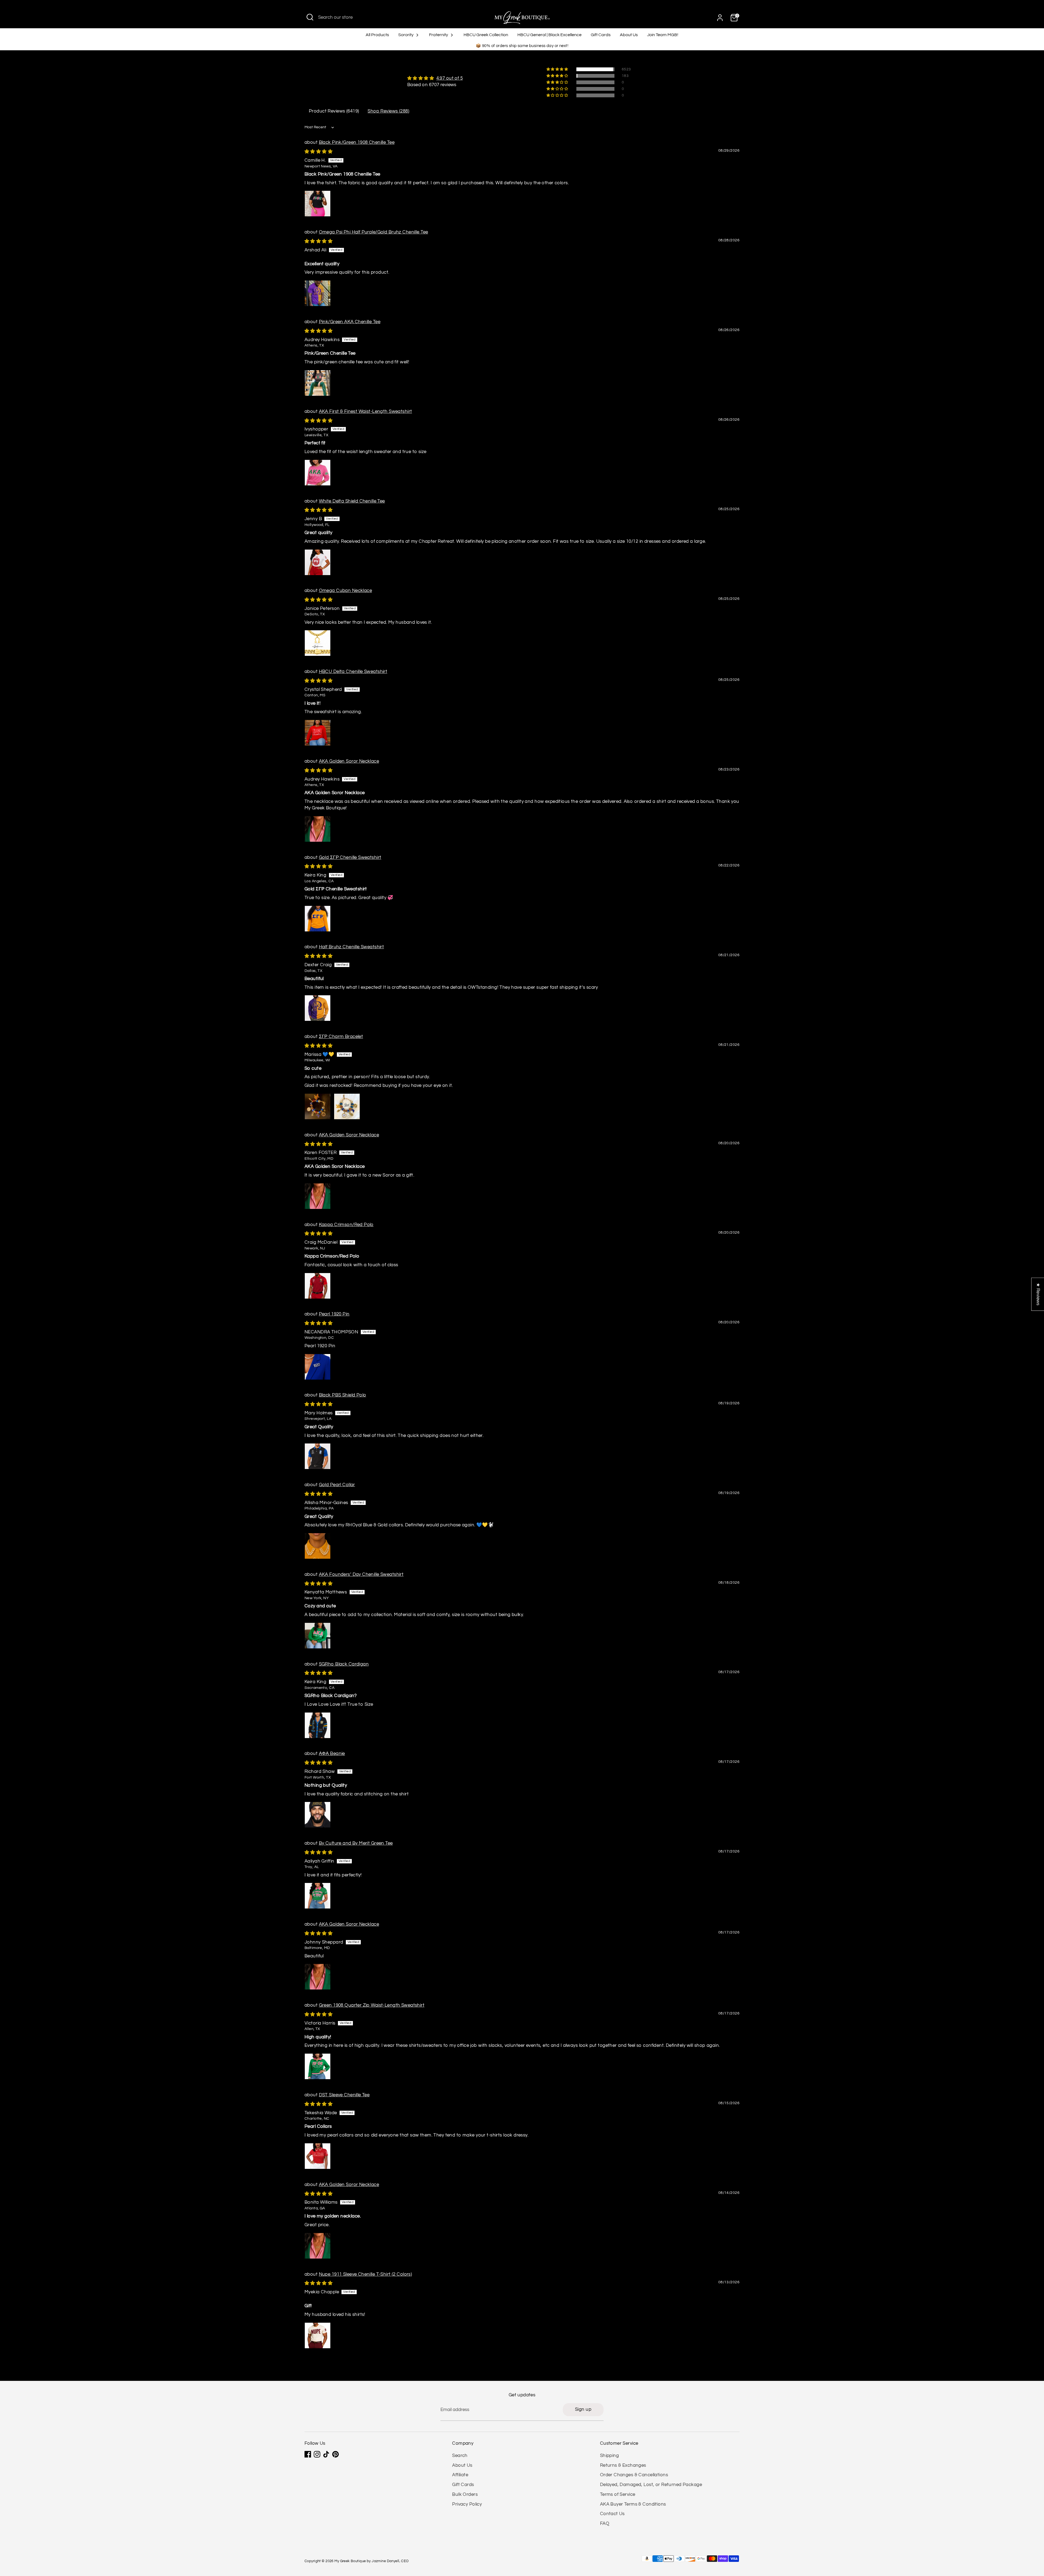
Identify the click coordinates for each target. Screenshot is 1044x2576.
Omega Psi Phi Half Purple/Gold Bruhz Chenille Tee (374, 232)
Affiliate (460, 2475)
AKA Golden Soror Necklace (349, 761)
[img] (435, 78)
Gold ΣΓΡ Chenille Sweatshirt (350, 857)
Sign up (583, 2409)
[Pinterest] (335, 2454)
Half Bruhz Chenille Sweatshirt (352, 947)
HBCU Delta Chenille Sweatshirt (353, 672)
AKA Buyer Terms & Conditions (633, 2504)
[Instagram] (317, 2454)
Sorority (406, 35)
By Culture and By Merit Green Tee (356, 1843)
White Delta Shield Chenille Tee (352, 501)
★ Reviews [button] (1038, 1294)
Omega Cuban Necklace (346, 591)
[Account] (720, 18)
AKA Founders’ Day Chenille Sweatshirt (361, 1574)
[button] (558, 69)
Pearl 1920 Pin (334, 1314)
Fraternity (439, 35)
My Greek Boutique (350, 2561)
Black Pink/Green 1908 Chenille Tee (357, 142)
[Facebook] (308, 2454)
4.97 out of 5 (450, 78)
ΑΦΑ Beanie (332, 1754)
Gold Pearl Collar (337, 1485)
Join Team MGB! (663, 35)
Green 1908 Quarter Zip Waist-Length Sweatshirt (372, 2005)
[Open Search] (310, 17)
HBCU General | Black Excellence (549, 35)
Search (460, 2456)
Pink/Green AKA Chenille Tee (350, 322)
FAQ (605, 2524)
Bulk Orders (465, 2494)
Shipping (609, 2456)
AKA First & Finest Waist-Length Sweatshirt (366, 411)
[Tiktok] (326, 2454)
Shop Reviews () (388, 111)
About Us (629, 35)
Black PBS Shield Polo (343, 1395)
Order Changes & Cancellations (634, 2475)
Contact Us (612, 2514)
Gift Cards (601, 35)
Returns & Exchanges (623, 2465)
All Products (377, 35)
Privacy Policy (467, 2504)
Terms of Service (618, 2494)
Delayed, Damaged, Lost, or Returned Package (651, 2485)
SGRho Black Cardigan (344, 1664)
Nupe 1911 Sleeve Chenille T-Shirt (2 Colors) (366, 2274)
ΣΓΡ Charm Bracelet (341, 1037)
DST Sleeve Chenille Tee (344, 2095)
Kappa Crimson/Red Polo (346, 1225)
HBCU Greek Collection (486, 35)
